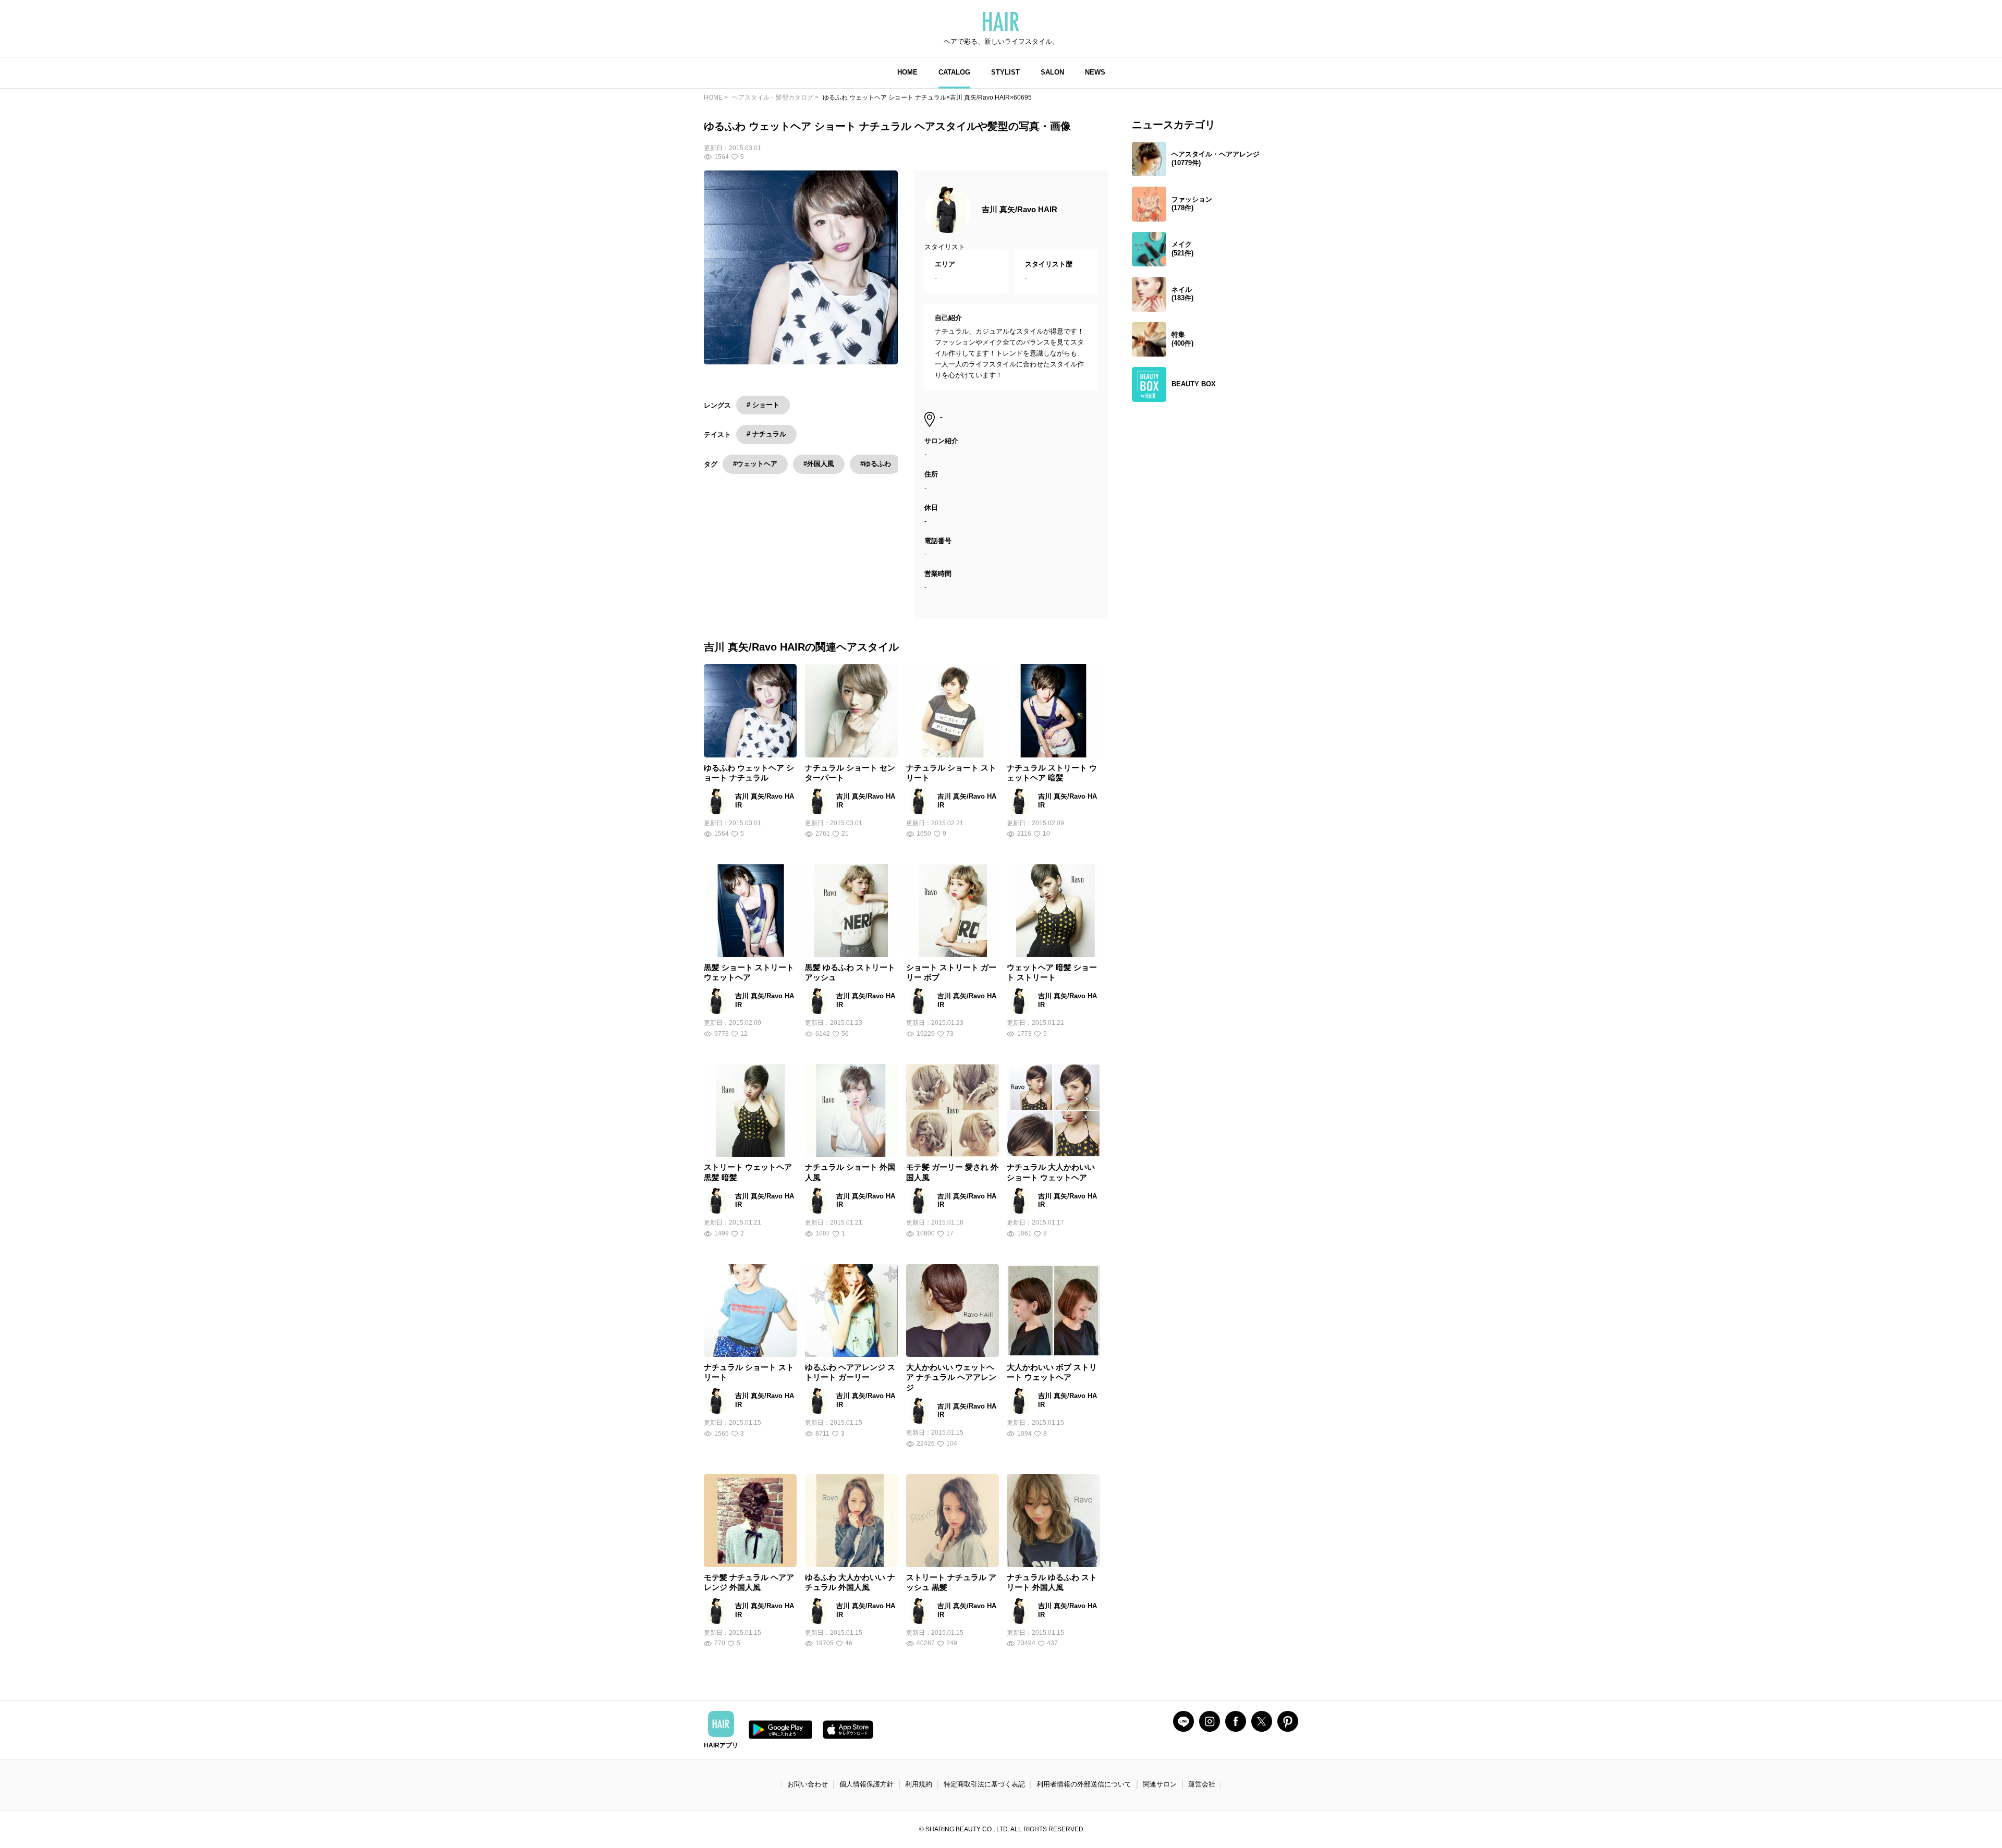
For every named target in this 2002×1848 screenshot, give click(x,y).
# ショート (763, 405)
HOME (907, 72)
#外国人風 (819, 464)
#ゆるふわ (876, 464)
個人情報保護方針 (866, 1784)
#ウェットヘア (755, 464)
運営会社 (1202, 1784)
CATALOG (954, 72)
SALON (1052, 72)
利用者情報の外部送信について (1084, 1784)
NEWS (1095, 72)
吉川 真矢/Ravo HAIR (1020, 209)
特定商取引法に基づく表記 (984, 1784)
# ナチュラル (766, 434)
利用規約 (919, 1784)
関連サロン (1160, 1784)
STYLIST (1005, 72)
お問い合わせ (808, 1784)
